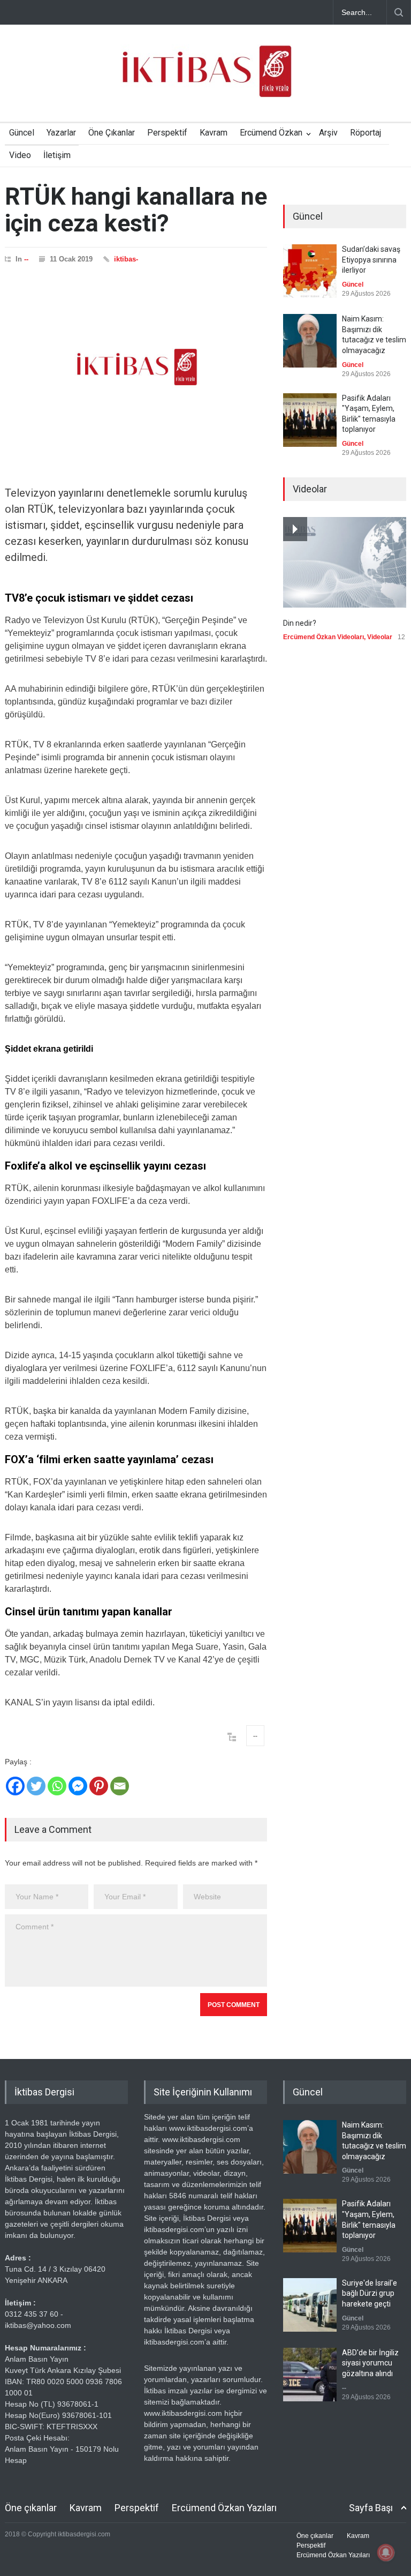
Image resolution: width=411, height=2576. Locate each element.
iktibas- (126, 259)
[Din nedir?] (345, 562)
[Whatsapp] (57, 1786)
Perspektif (167, 133)
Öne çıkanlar (31, 2508)
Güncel (22, 133)
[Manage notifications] (386, 2552)
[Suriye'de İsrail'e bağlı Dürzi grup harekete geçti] (310, 2305)
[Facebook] (15, 1786)
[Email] (120, 1786)
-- (26, 259)
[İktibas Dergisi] (205, 80)
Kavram (214, 133)
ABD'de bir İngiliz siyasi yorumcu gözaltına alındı (370, 2363)
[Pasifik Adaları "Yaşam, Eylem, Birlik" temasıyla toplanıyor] (310, 420)
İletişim (57, 155)
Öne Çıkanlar (112, 133)
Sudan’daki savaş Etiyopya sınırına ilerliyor (371, 260)
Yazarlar (61, 133)
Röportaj (366, 133)
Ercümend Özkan (271, 133)
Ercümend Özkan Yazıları (224, 2508)
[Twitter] (36, 1786)
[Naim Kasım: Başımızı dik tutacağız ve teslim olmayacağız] (310, 341)
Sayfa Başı (371, 2508)
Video (20, 155)
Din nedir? (300, 623)
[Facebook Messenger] (78, 1786)
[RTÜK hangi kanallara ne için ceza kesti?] (136, 367)
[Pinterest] (99, 1786)
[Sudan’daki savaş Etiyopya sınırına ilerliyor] (310, 271)
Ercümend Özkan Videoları (324, 637)
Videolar (380, 637)
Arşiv (328, 133)
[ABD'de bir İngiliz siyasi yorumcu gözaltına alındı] (310, 2375)
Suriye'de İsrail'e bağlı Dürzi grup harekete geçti (370, 2293)
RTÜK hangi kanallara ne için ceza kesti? (136, 210)
